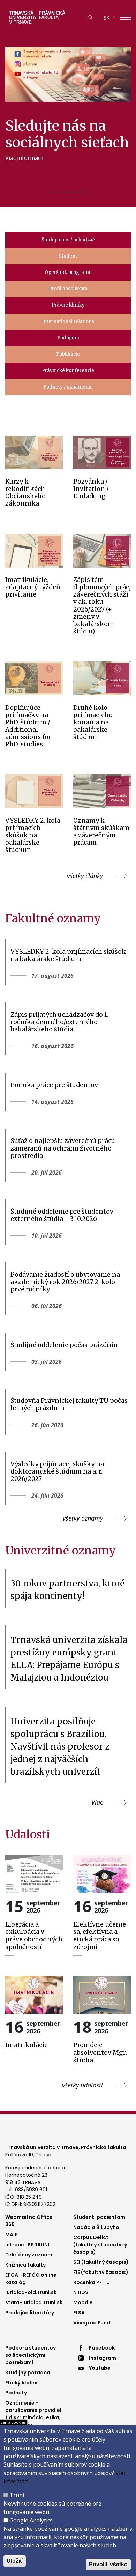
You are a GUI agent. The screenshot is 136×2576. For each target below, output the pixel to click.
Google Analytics (31, 2520)
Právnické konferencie (68, 371)
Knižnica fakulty (25, 2265)
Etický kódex (21, 2383)
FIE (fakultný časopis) (101, 2272)
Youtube (100, 2368)
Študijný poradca (28, 2373)
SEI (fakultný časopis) (101, 2262)
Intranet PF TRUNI (27, 2245)
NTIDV (81, 2292)
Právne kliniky (68, 305)
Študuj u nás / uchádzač (68, 240)
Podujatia (68, 338)
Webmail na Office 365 (29, 2221)
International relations (68, 321)
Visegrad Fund (92, 2323)
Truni (17, 2495)
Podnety (16, 2393)
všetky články (85, 876)
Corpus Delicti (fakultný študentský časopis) (100, 2245)
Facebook (102, 2348)
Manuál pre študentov (34, 175)
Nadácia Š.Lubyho (96, 2227)
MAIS (12, 2235)
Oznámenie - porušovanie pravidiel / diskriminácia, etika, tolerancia (33, 2414)
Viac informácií (24, 158)
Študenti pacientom (99, 2217)
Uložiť (15, 2561)
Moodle (83, 2302)
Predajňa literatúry (30, 2313)
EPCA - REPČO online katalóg (31, 2279)
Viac (97, 1802)
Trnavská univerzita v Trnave (22, 18)
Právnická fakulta (52, 15)
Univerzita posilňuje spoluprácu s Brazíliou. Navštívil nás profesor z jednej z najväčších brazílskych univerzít (60, 1747)
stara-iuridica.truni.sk (34, 2302)
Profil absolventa (68, 289)
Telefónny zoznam (29, 2255)
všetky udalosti (82, 2085)
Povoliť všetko (108, 2564)
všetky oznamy (83, 1518)
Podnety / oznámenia (68, 387)
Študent (68, 256)
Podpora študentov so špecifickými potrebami (31, 2355)
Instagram (103, 2358)
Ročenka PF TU (92, 2282)
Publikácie (68, 354)
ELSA (79, 2313)
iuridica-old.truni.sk (31, 2292)
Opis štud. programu (68, 272)
